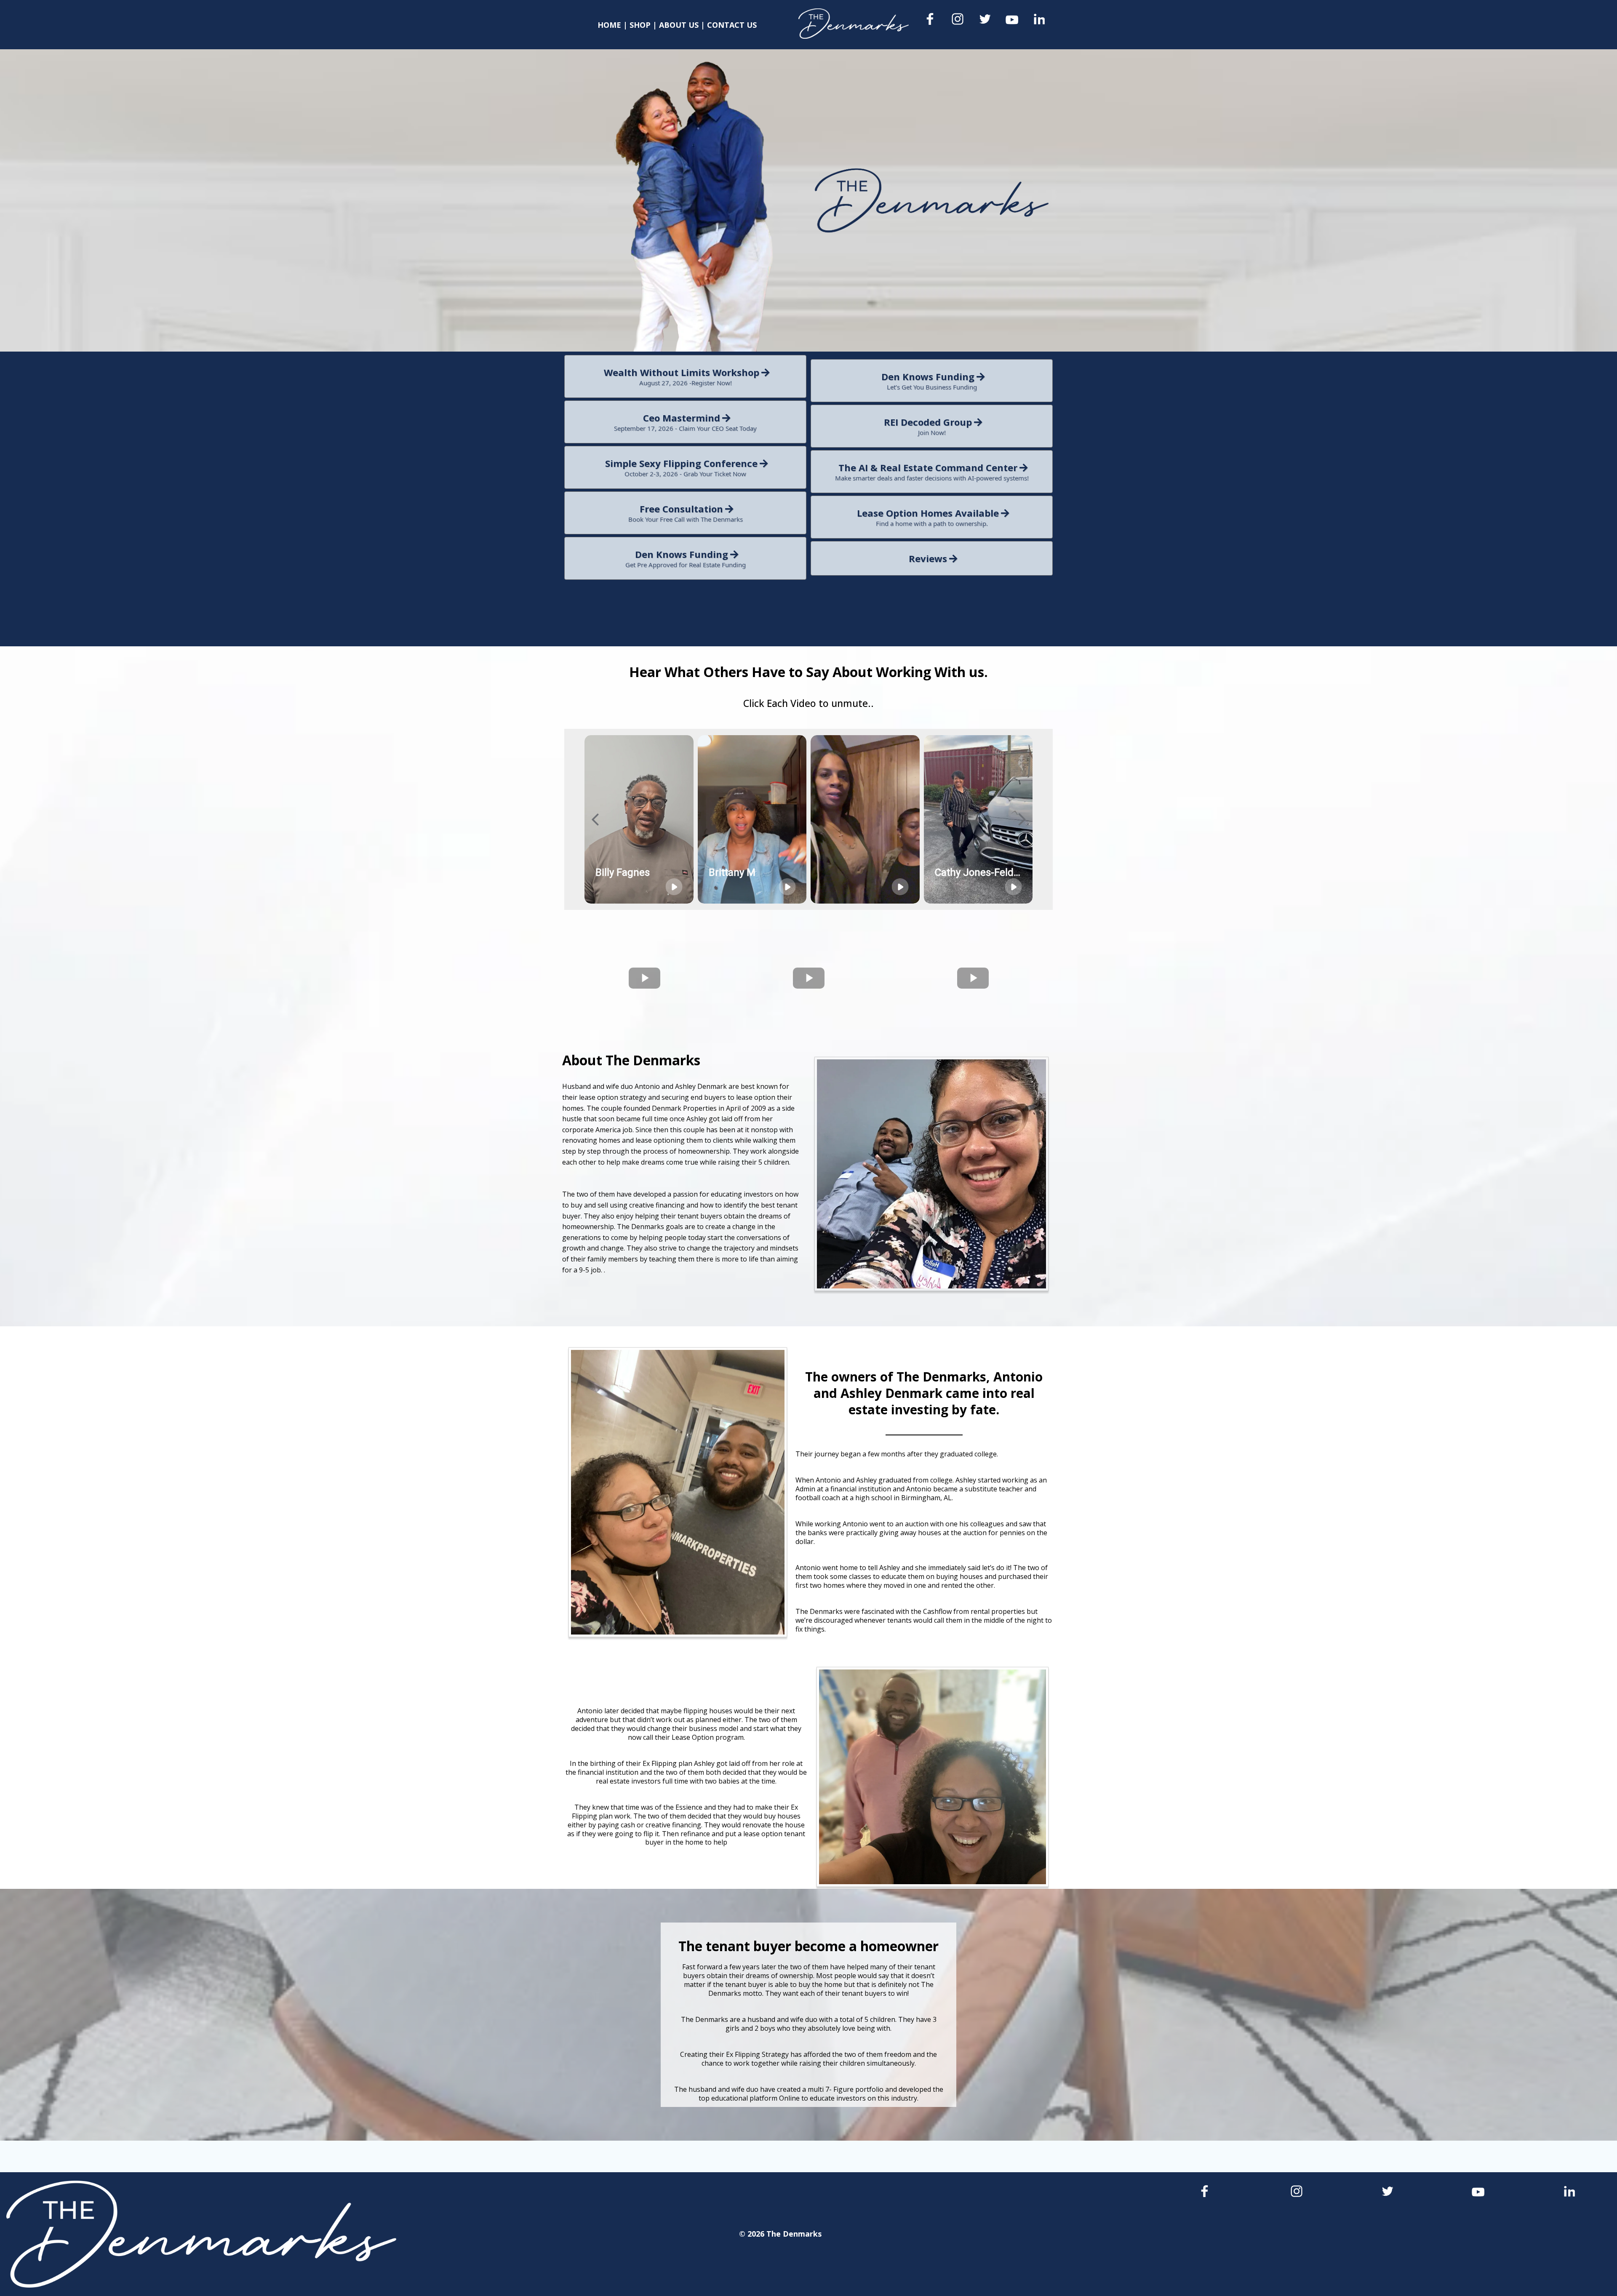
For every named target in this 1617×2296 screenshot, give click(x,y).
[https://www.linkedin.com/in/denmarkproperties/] (1039, 19)
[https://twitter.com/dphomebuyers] (985, 19)
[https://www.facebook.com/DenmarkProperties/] (931, 19)
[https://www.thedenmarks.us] (853, 24)
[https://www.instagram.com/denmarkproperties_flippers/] (1297, 2191)
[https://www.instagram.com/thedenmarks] (958, 19)
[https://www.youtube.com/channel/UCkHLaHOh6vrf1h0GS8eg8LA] (1012, 20)
